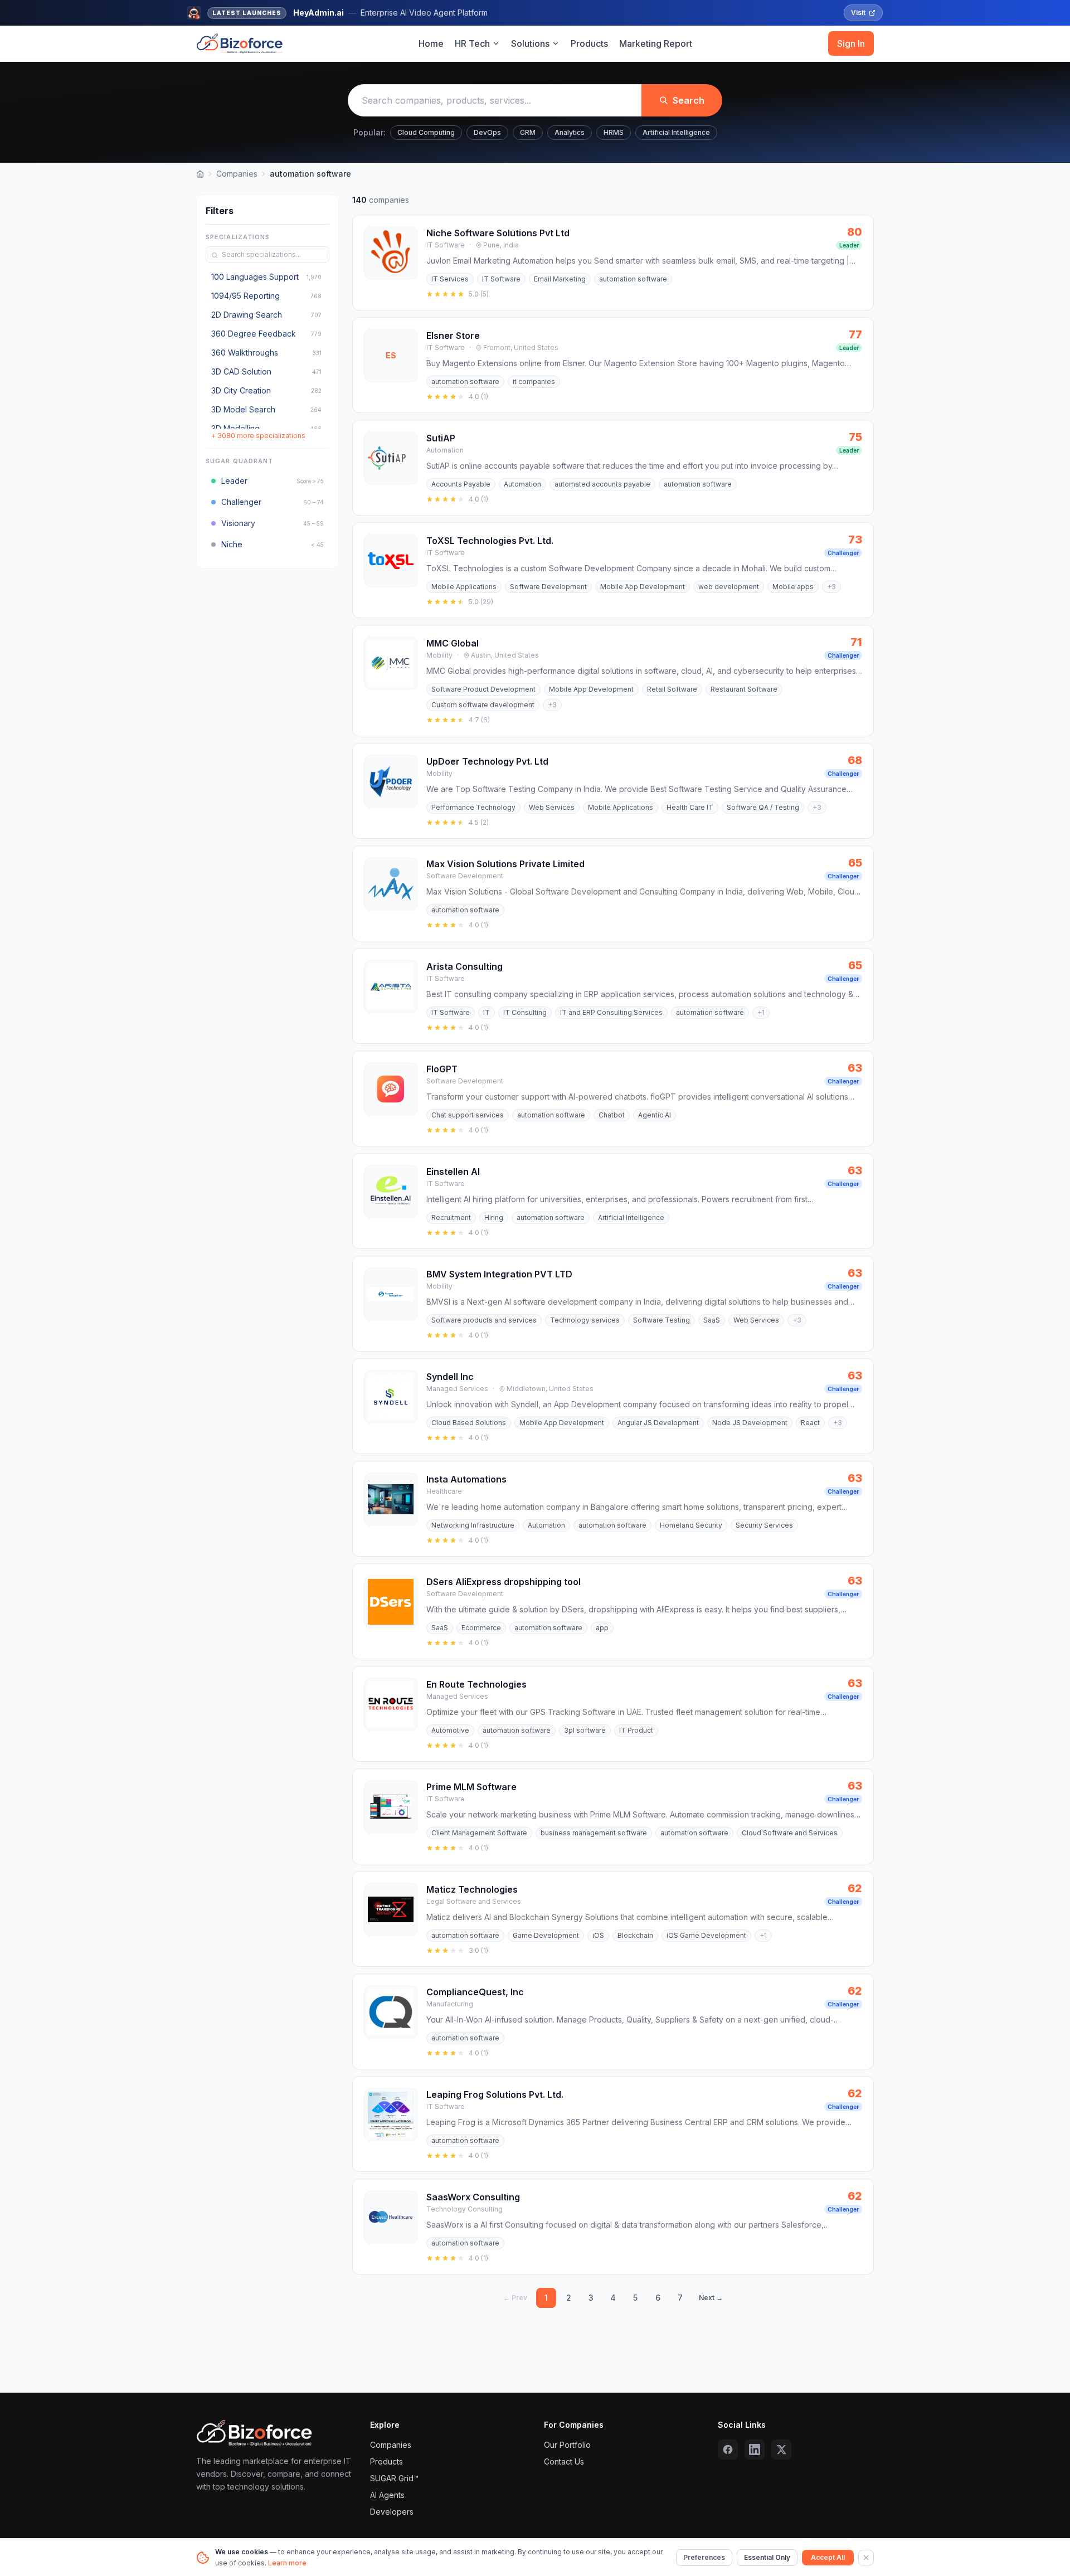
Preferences (704, 2557)
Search (689, 100)
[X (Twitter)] (781, 2449)
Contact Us (564, 2461)
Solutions (530, 43)
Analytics (570, 132)
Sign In (851, 43)
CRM (528, 132)
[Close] (866, 2558)
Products (589, 43)
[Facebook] (728, 2449)
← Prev (515, 2298)
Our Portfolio (567, 2445)
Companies (237, 174)
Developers (392, 2512)
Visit (858, 13)
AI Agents (387, 2495)
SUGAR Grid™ (394, 2478)
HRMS (614, 132)
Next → (711, 2298)
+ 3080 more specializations (258, 436)
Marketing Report (656, 43)
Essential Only (767, 2557)
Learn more (287, 2563)
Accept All (828, 2557)
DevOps (487, 132)
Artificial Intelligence (676, 132)
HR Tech (472, 43)
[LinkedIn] (755, 2449)
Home (431, 43)
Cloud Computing (426, 132)
